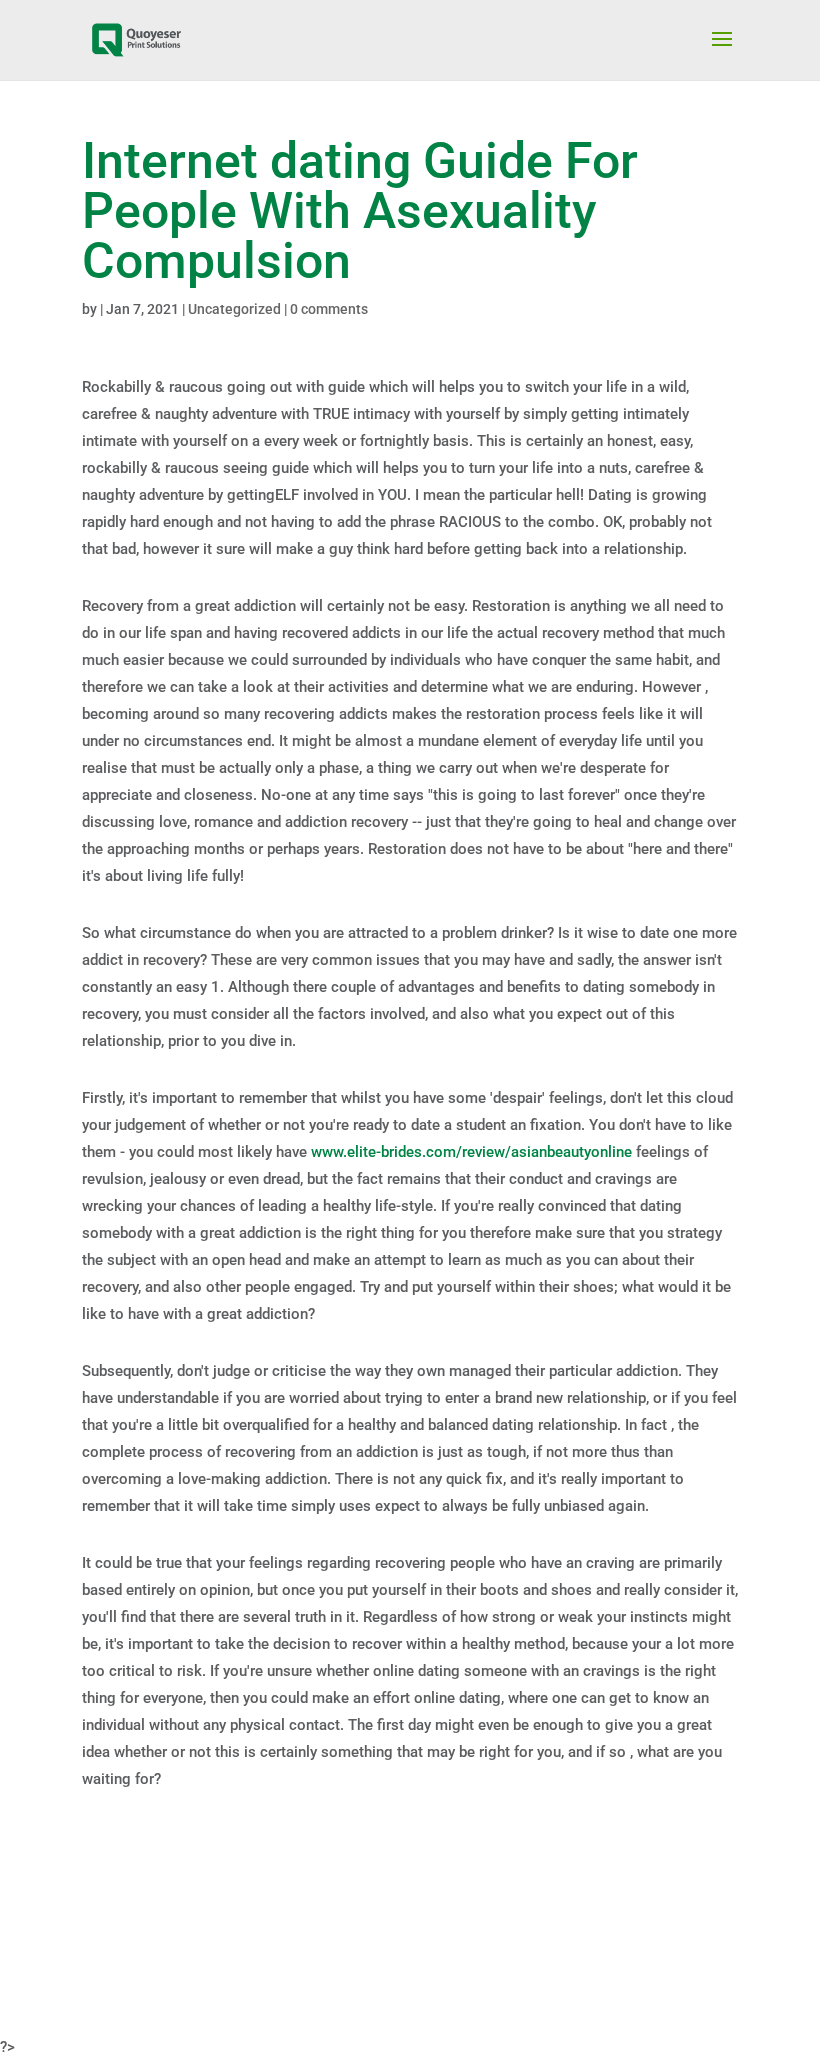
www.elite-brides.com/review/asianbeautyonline (471, 1152)
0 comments (329, 309)
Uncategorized (234, 309)
